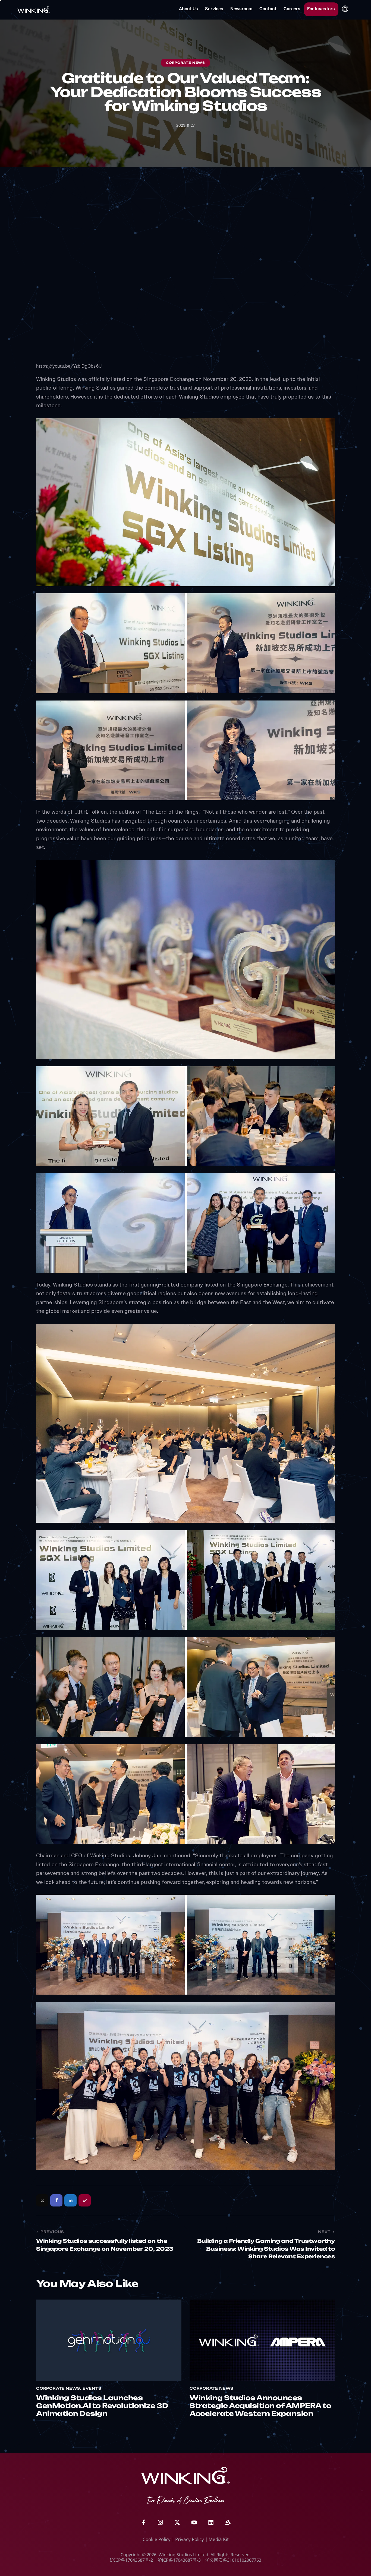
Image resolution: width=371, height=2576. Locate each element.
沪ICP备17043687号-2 (131, 2560)
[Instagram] (160, 2523)
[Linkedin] (211, 2523)
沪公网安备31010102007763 (233, 2560)
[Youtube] (194, 2523)
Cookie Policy (157, 2539)
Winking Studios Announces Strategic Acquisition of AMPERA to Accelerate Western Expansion (260, 2406)
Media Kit (219, 2539)
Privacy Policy (190, 2539)
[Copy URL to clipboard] (85, 2200)
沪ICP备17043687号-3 (179, 2560)
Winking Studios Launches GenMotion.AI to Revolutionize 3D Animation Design (102, 2406)
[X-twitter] (177, 2523)
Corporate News (185, 63)
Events (92, 2389)
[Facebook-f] (143, 2523)
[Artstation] (228, 2523)
